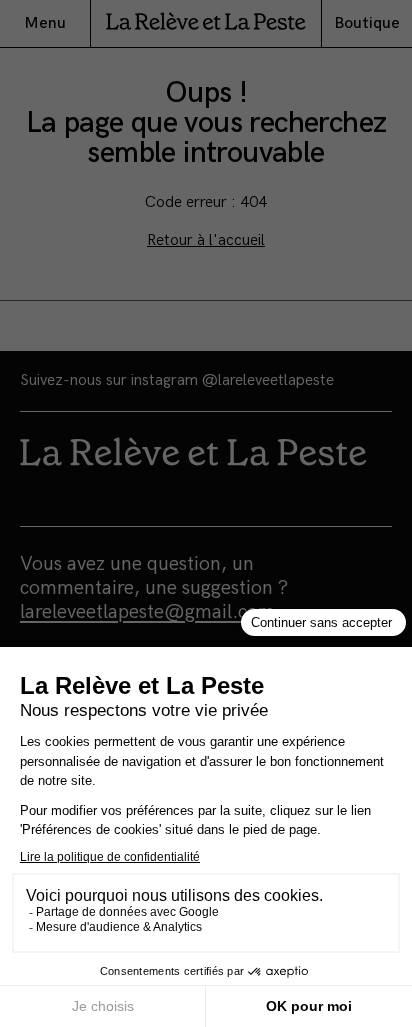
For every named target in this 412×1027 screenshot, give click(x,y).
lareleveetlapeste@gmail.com (147, 612)
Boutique (367, 23)
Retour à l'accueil (206, 240)
